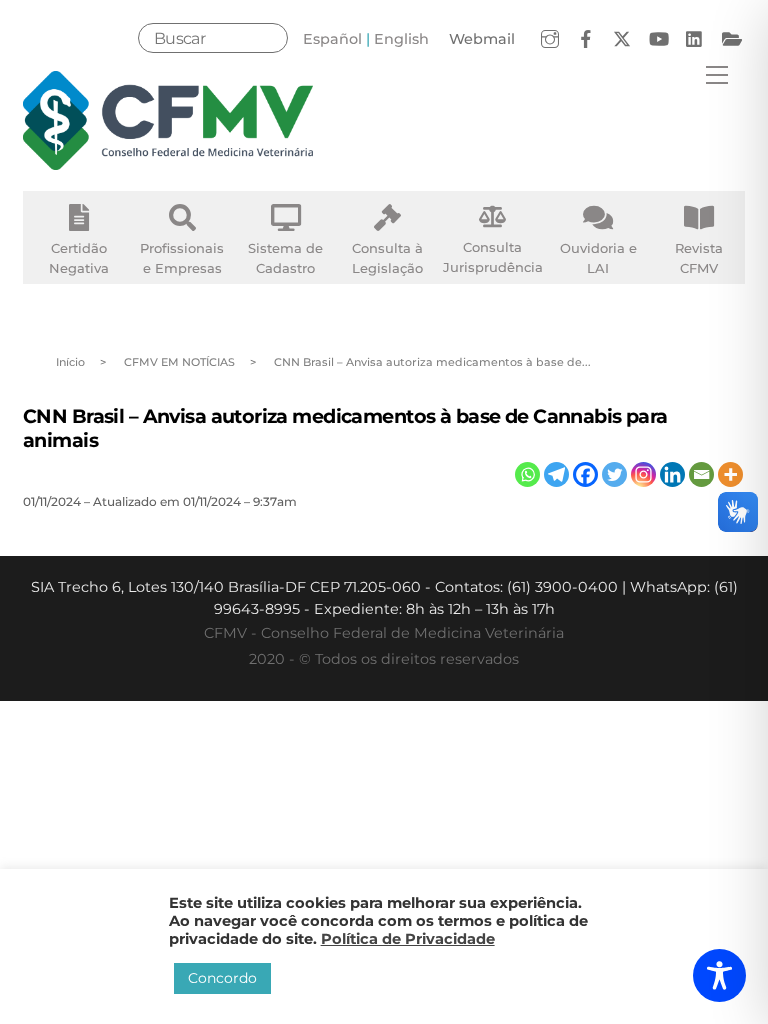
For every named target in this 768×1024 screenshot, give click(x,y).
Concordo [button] (222, 978)
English (401, 39)
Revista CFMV (699, 258)
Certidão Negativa (79, 258)
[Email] (701, 474)
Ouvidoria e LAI (598, 258)
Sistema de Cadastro (285, 258)
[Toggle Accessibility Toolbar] (719, 975)
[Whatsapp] (527, 474)
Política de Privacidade (408, 939)
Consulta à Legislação (387, 258)
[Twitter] (614, 474)
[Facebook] (585, 474)
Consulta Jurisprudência (493, 257)
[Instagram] (643, 474)
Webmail (482, 39)
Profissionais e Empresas (182, 258)
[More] (730, 474)
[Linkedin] (672, 474)
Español (332, 39)
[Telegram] (556, 474)
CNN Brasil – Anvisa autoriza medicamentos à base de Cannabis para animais (345, 427)
